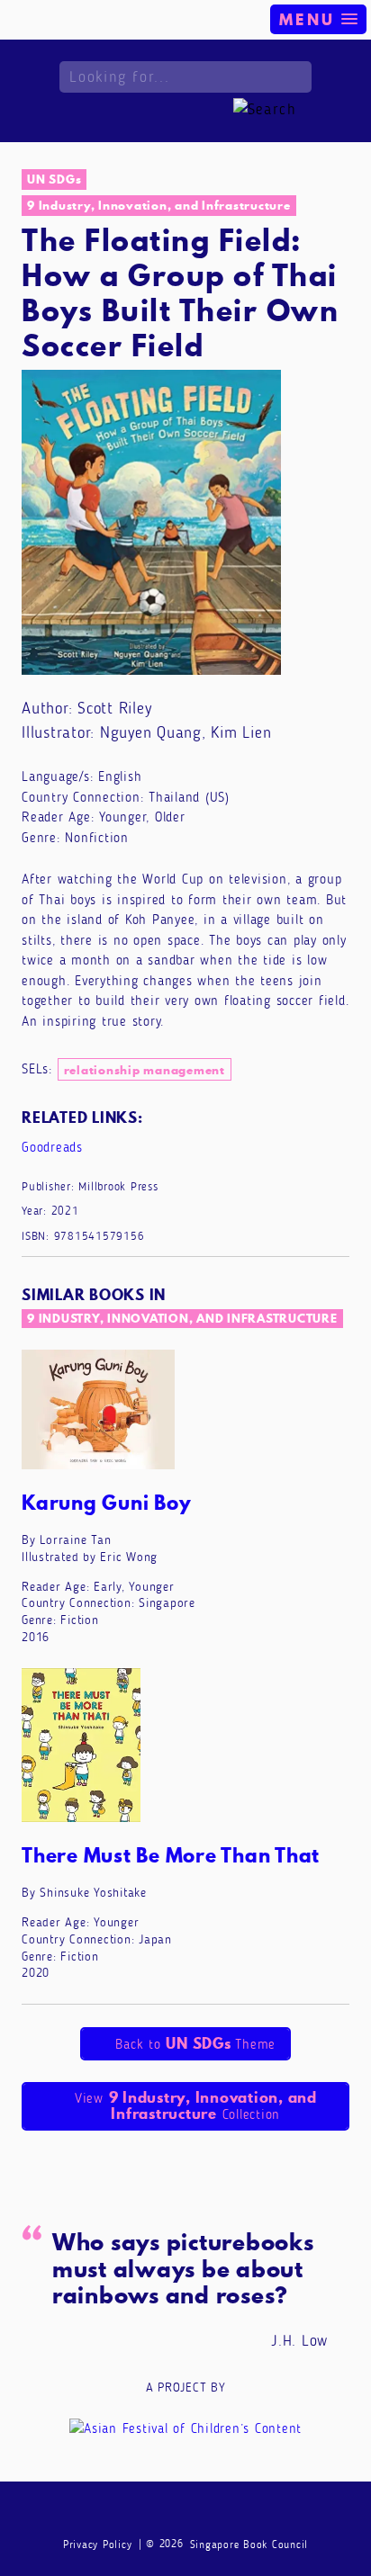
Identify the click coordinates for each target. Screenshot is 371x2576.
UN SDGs (54, 179)
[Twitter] (221, 2513)
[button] (318, 19)
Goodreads (52, 1147)
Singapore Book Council (249, 2545)
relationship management (145, 1070)
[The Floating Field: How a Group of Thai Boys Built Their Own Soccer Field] (151, 521)
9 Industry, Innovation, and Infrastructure (159, 205)
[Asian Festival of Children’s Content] (185, 2428)
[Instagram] (185, 2513)
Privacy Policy (98, 2545)
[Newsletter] (117, 2513)
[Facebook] (151, 2513)
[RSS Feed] (255, 2513)
